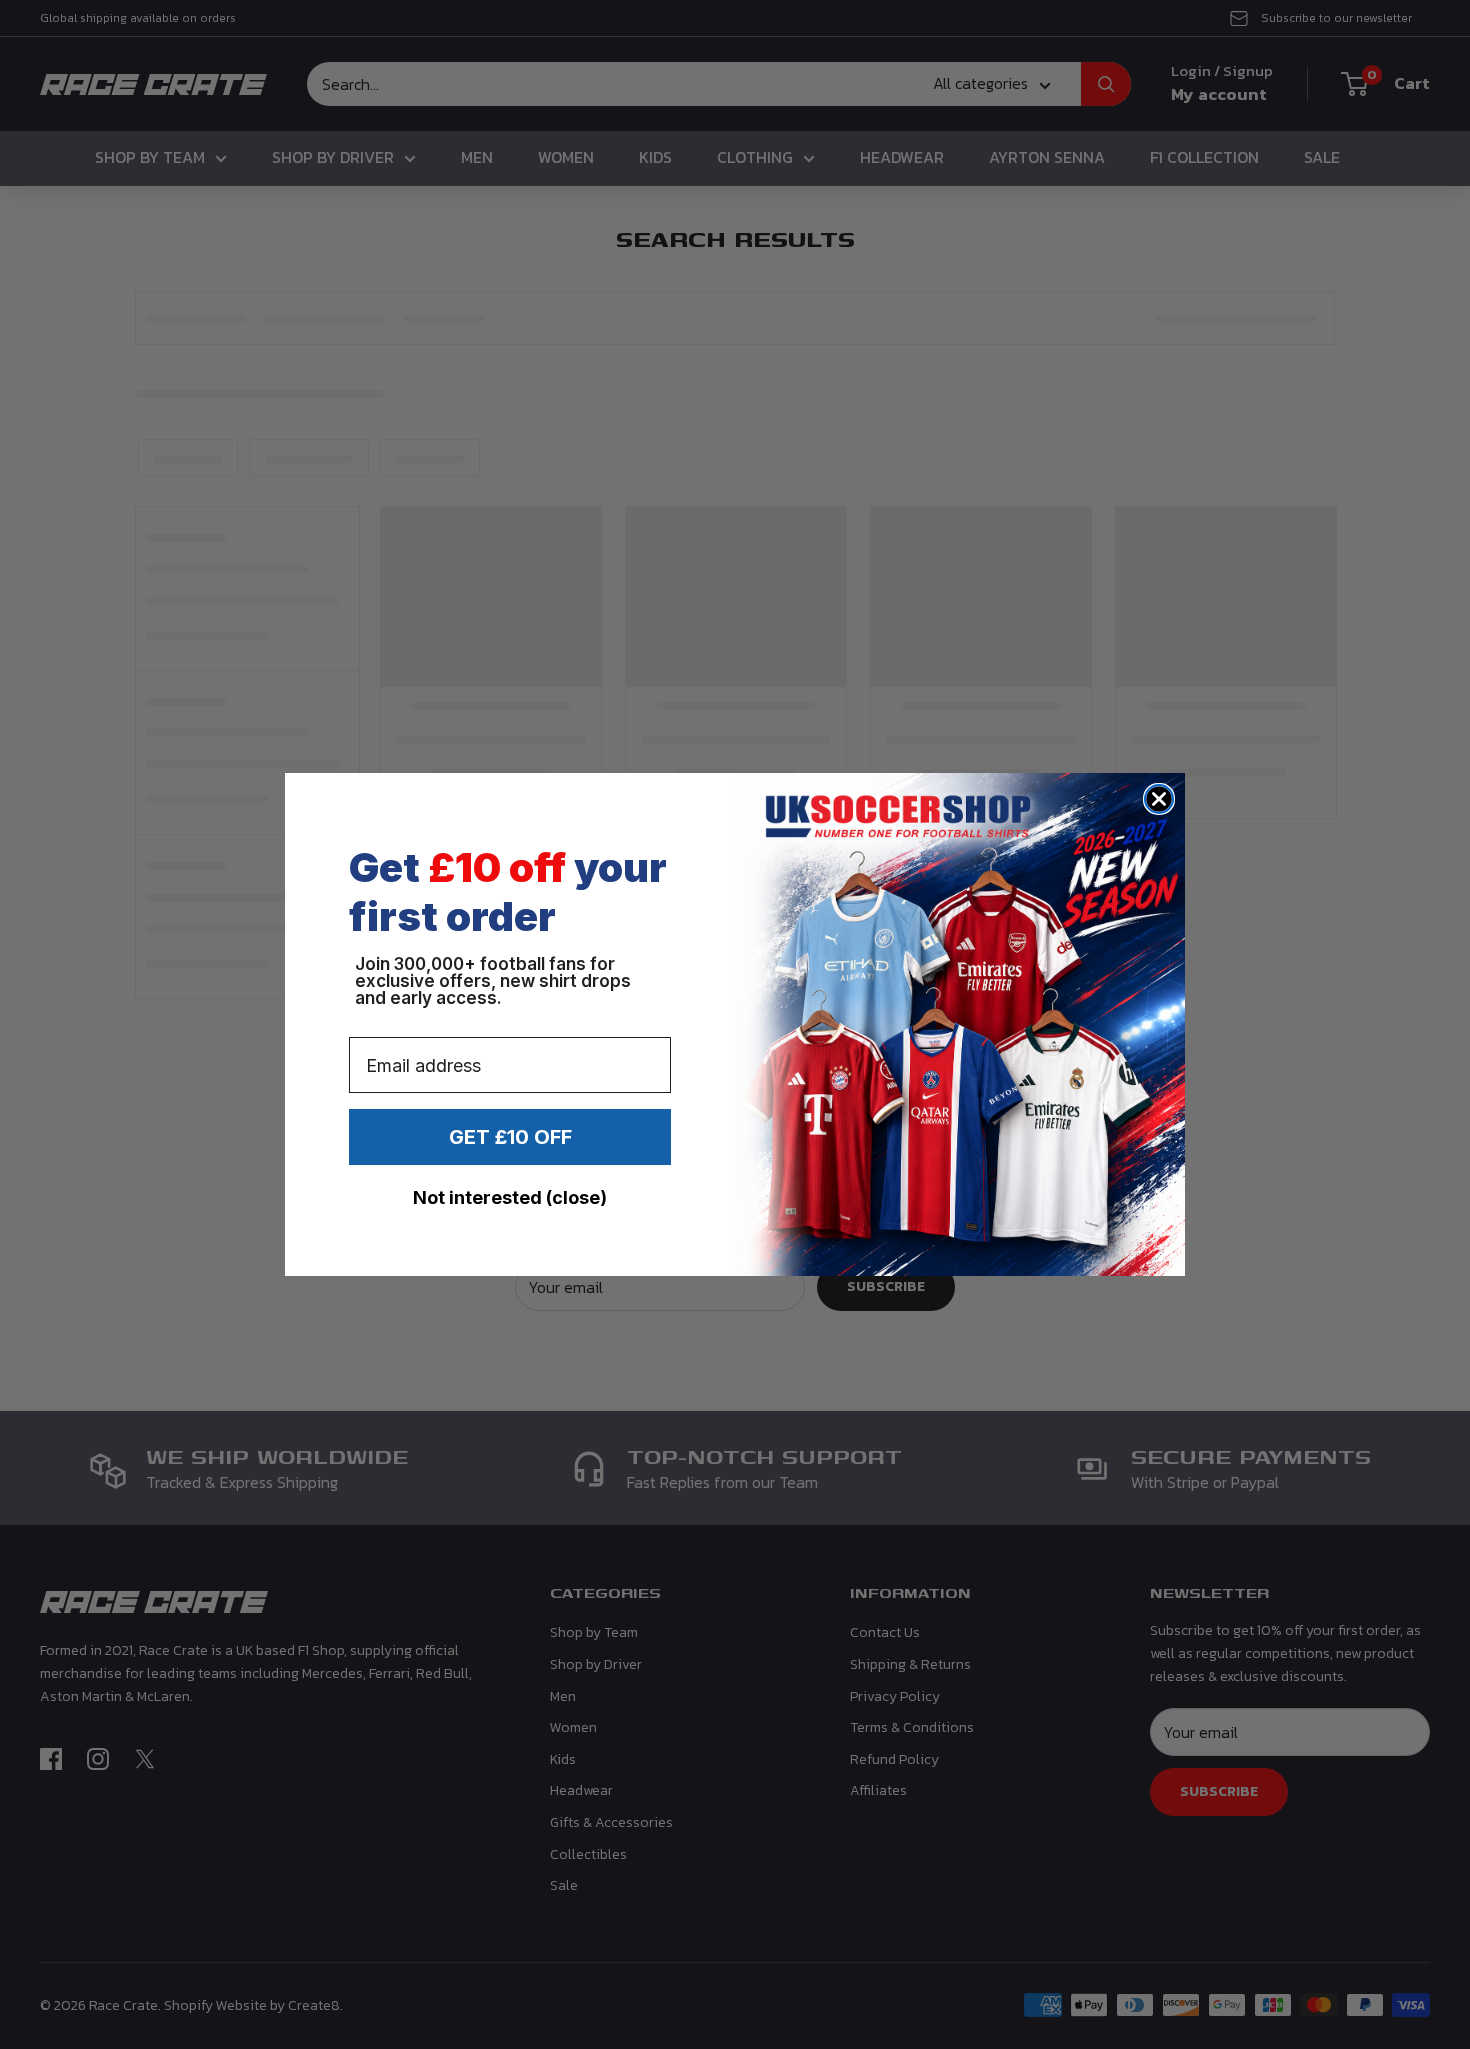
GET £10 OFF (510, 1137)
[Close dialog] (1159, 799)
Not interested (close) (510, 1197)
